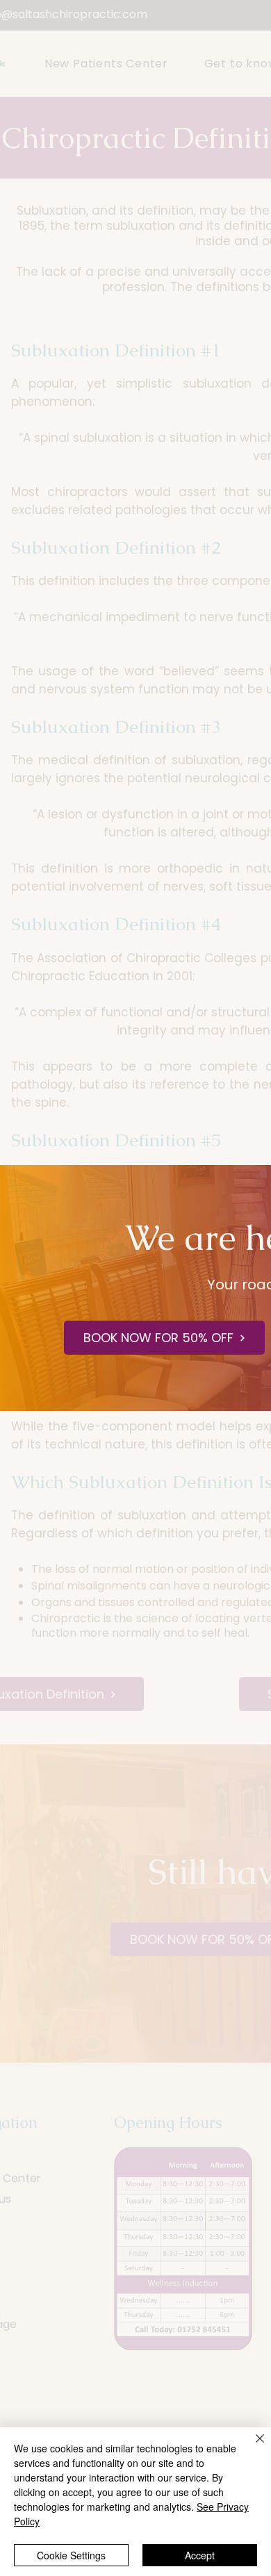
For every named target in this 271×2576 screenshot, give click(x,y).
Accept (200, 2555)
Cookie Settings (71, 2555)
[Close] (252, 2447)
